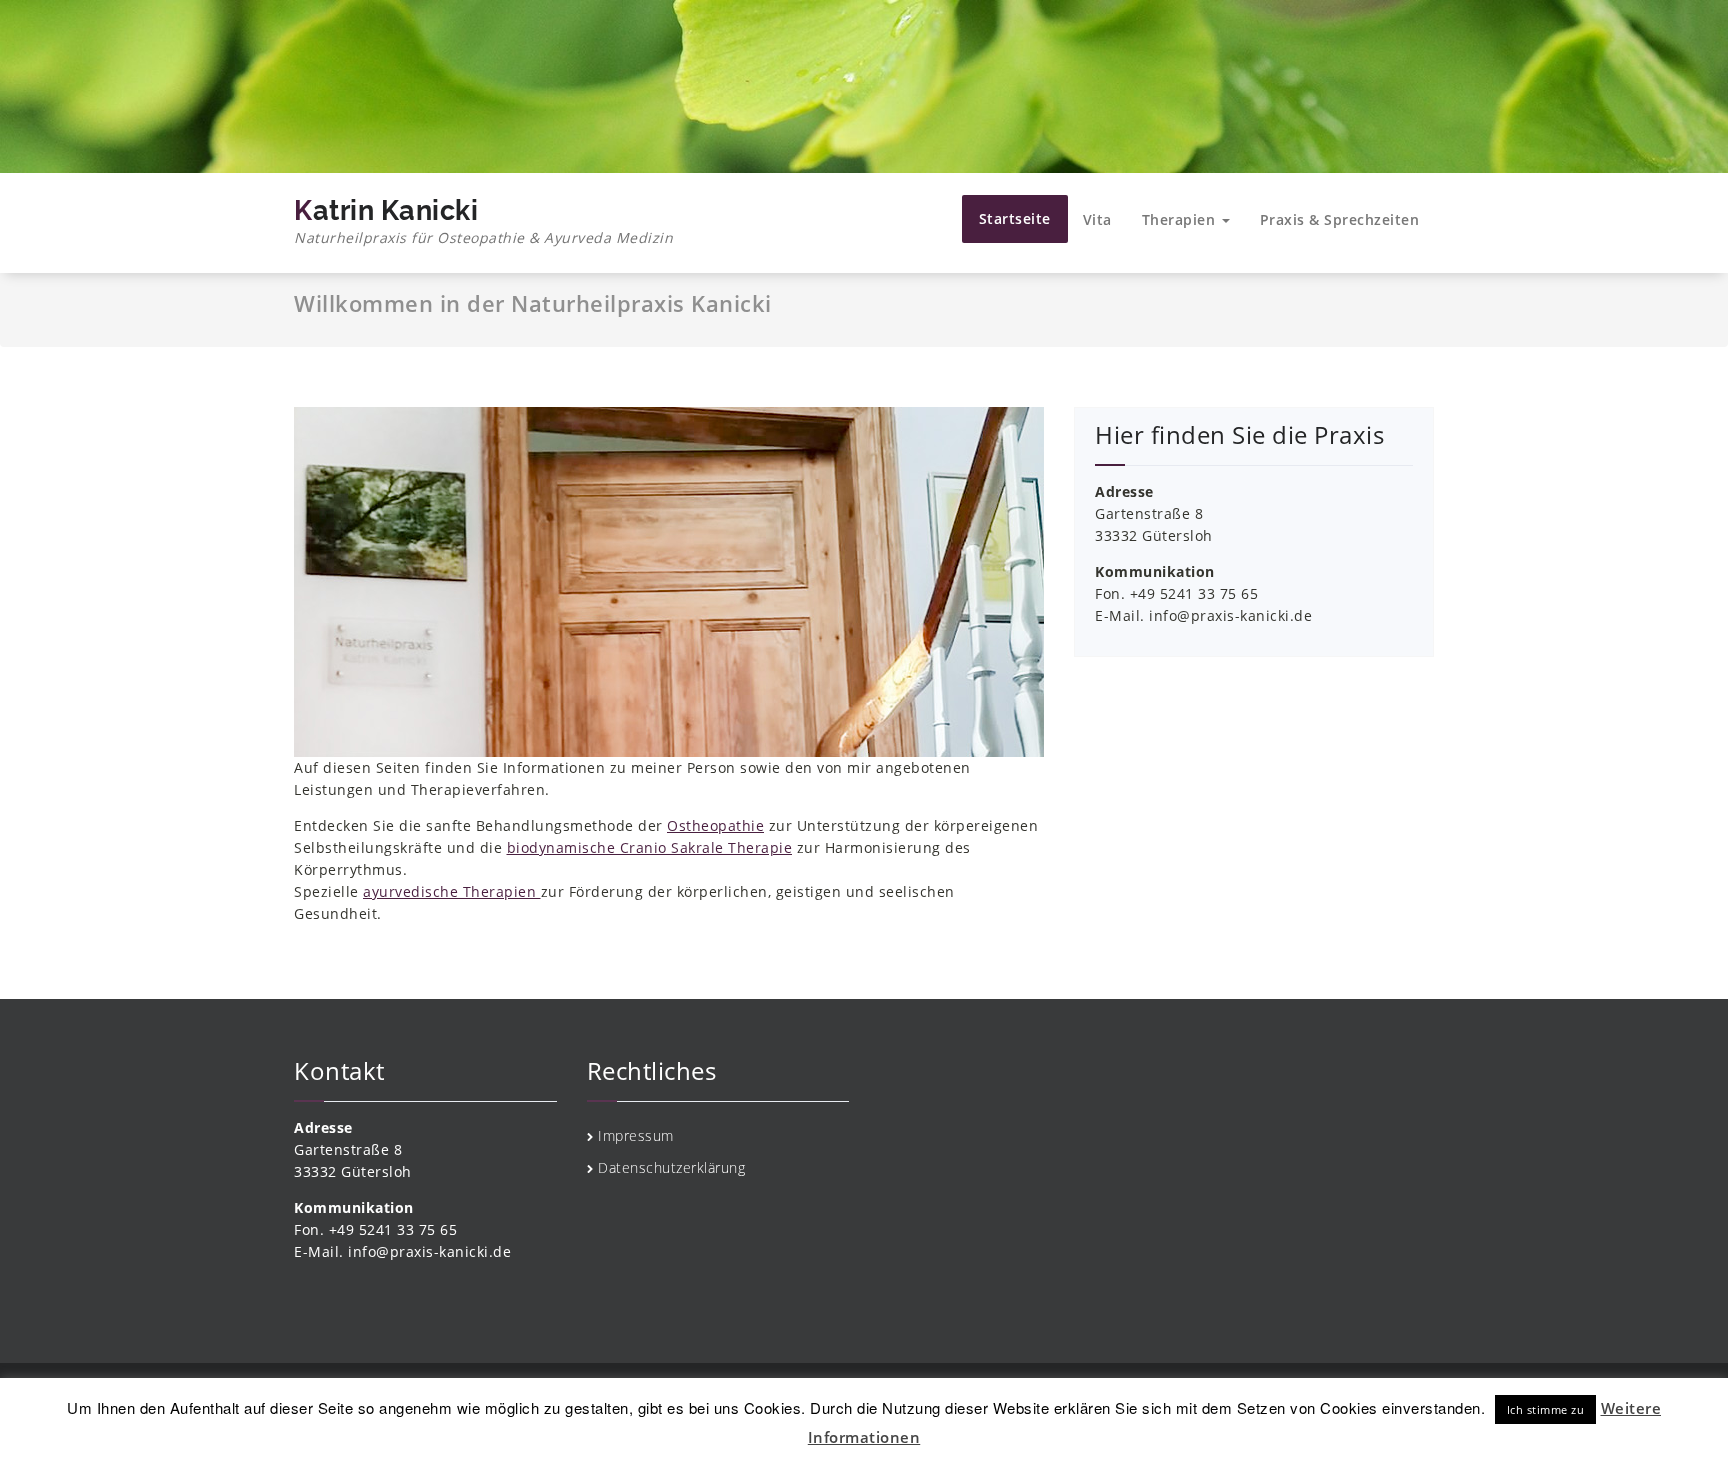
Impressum (636, 1135)
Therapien (1181, 219)
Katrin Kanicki (483, 221)
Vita (1097, 219)
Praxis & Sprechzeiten (1340, 219)
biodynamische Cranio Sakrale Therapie (650, 847)
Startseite (1015, 218)
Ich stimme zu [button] (1546, 1409)
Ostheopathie (715, 825)
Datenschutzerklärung (671, 1167)
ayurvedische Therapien (452, 891)
